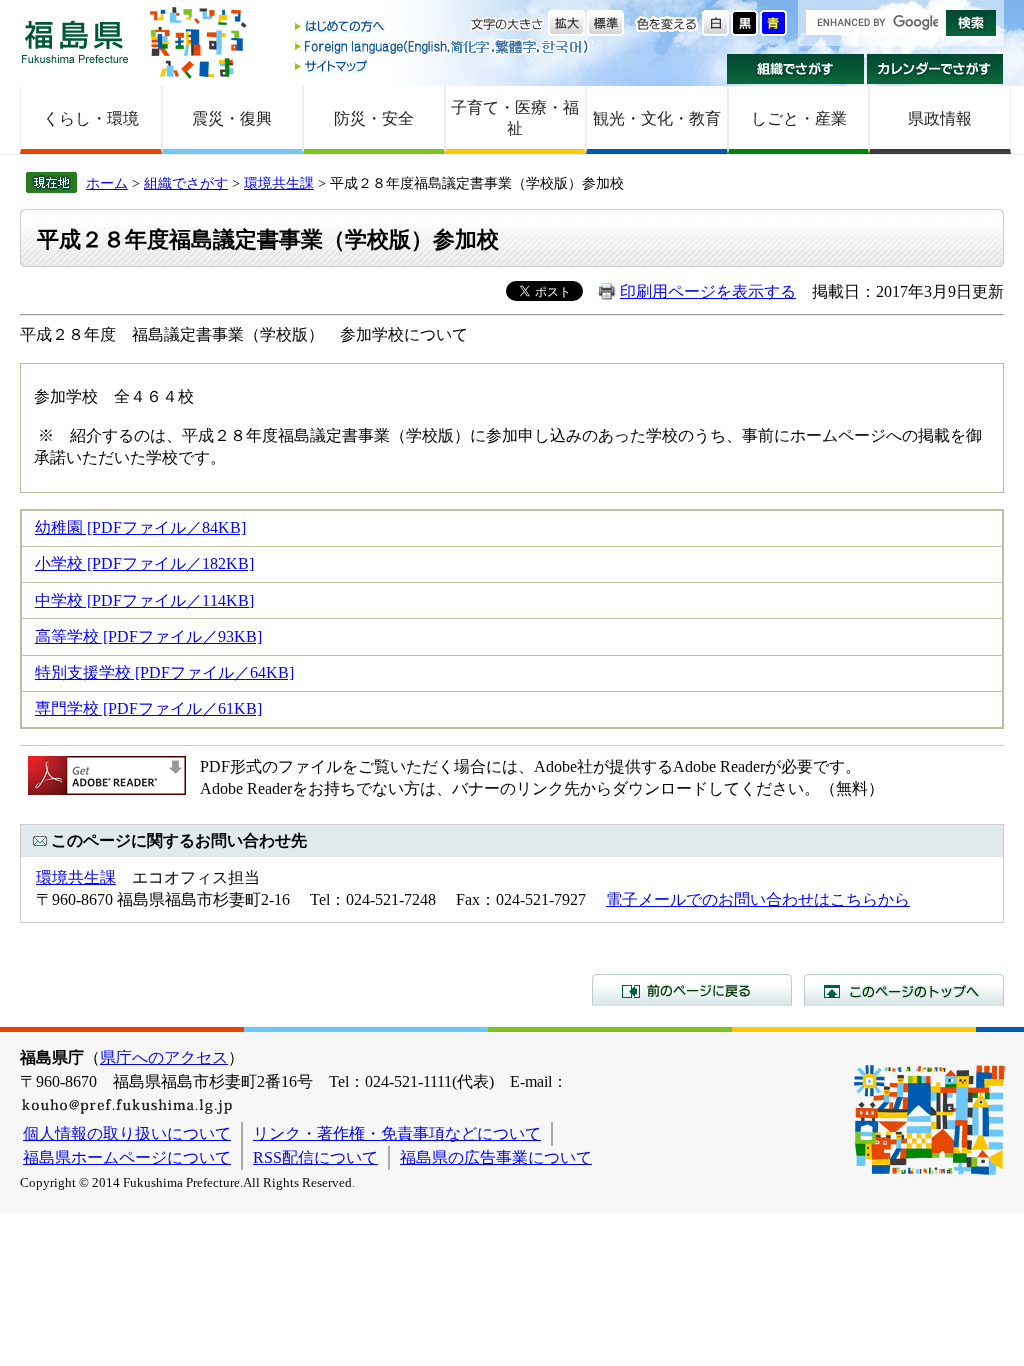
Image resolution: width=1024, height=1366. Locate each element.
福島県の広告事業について (496, 1157)
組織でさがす (795, 69)
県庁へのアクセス (164, 1057)
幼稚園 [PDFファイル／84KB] (140, 527)
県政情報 (940, 118)
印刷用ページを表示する (708, 291)
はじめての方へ (443, 27)
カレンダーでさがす (935, 69)
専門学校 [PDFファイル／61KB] (148, 708)
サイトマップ (443, 65)
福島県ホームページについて (127, 1157)
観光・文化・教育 (657, 118)
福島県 (75, 41)
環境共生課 (279, 183)
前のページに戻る (692, 990)
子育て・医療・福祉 (515, 118)
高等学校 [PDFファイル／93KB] (148, 636)
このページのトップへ (904, 990)
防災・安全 (374, 118)
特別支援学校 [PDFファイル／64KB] (164, 672)
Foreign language (443, 46)
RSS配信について (315, 1157)
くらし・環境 (91, 118)
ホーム (107, 183)
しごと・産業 (799, 118)
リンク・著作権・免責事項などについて (397, 1133)
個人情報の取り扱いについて (127, 1133)
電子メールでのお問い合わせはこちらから (758, 899)
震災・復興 (232, 118)
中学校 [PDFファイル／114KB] (144, 600)
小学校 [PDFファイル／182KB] (144, 563)
